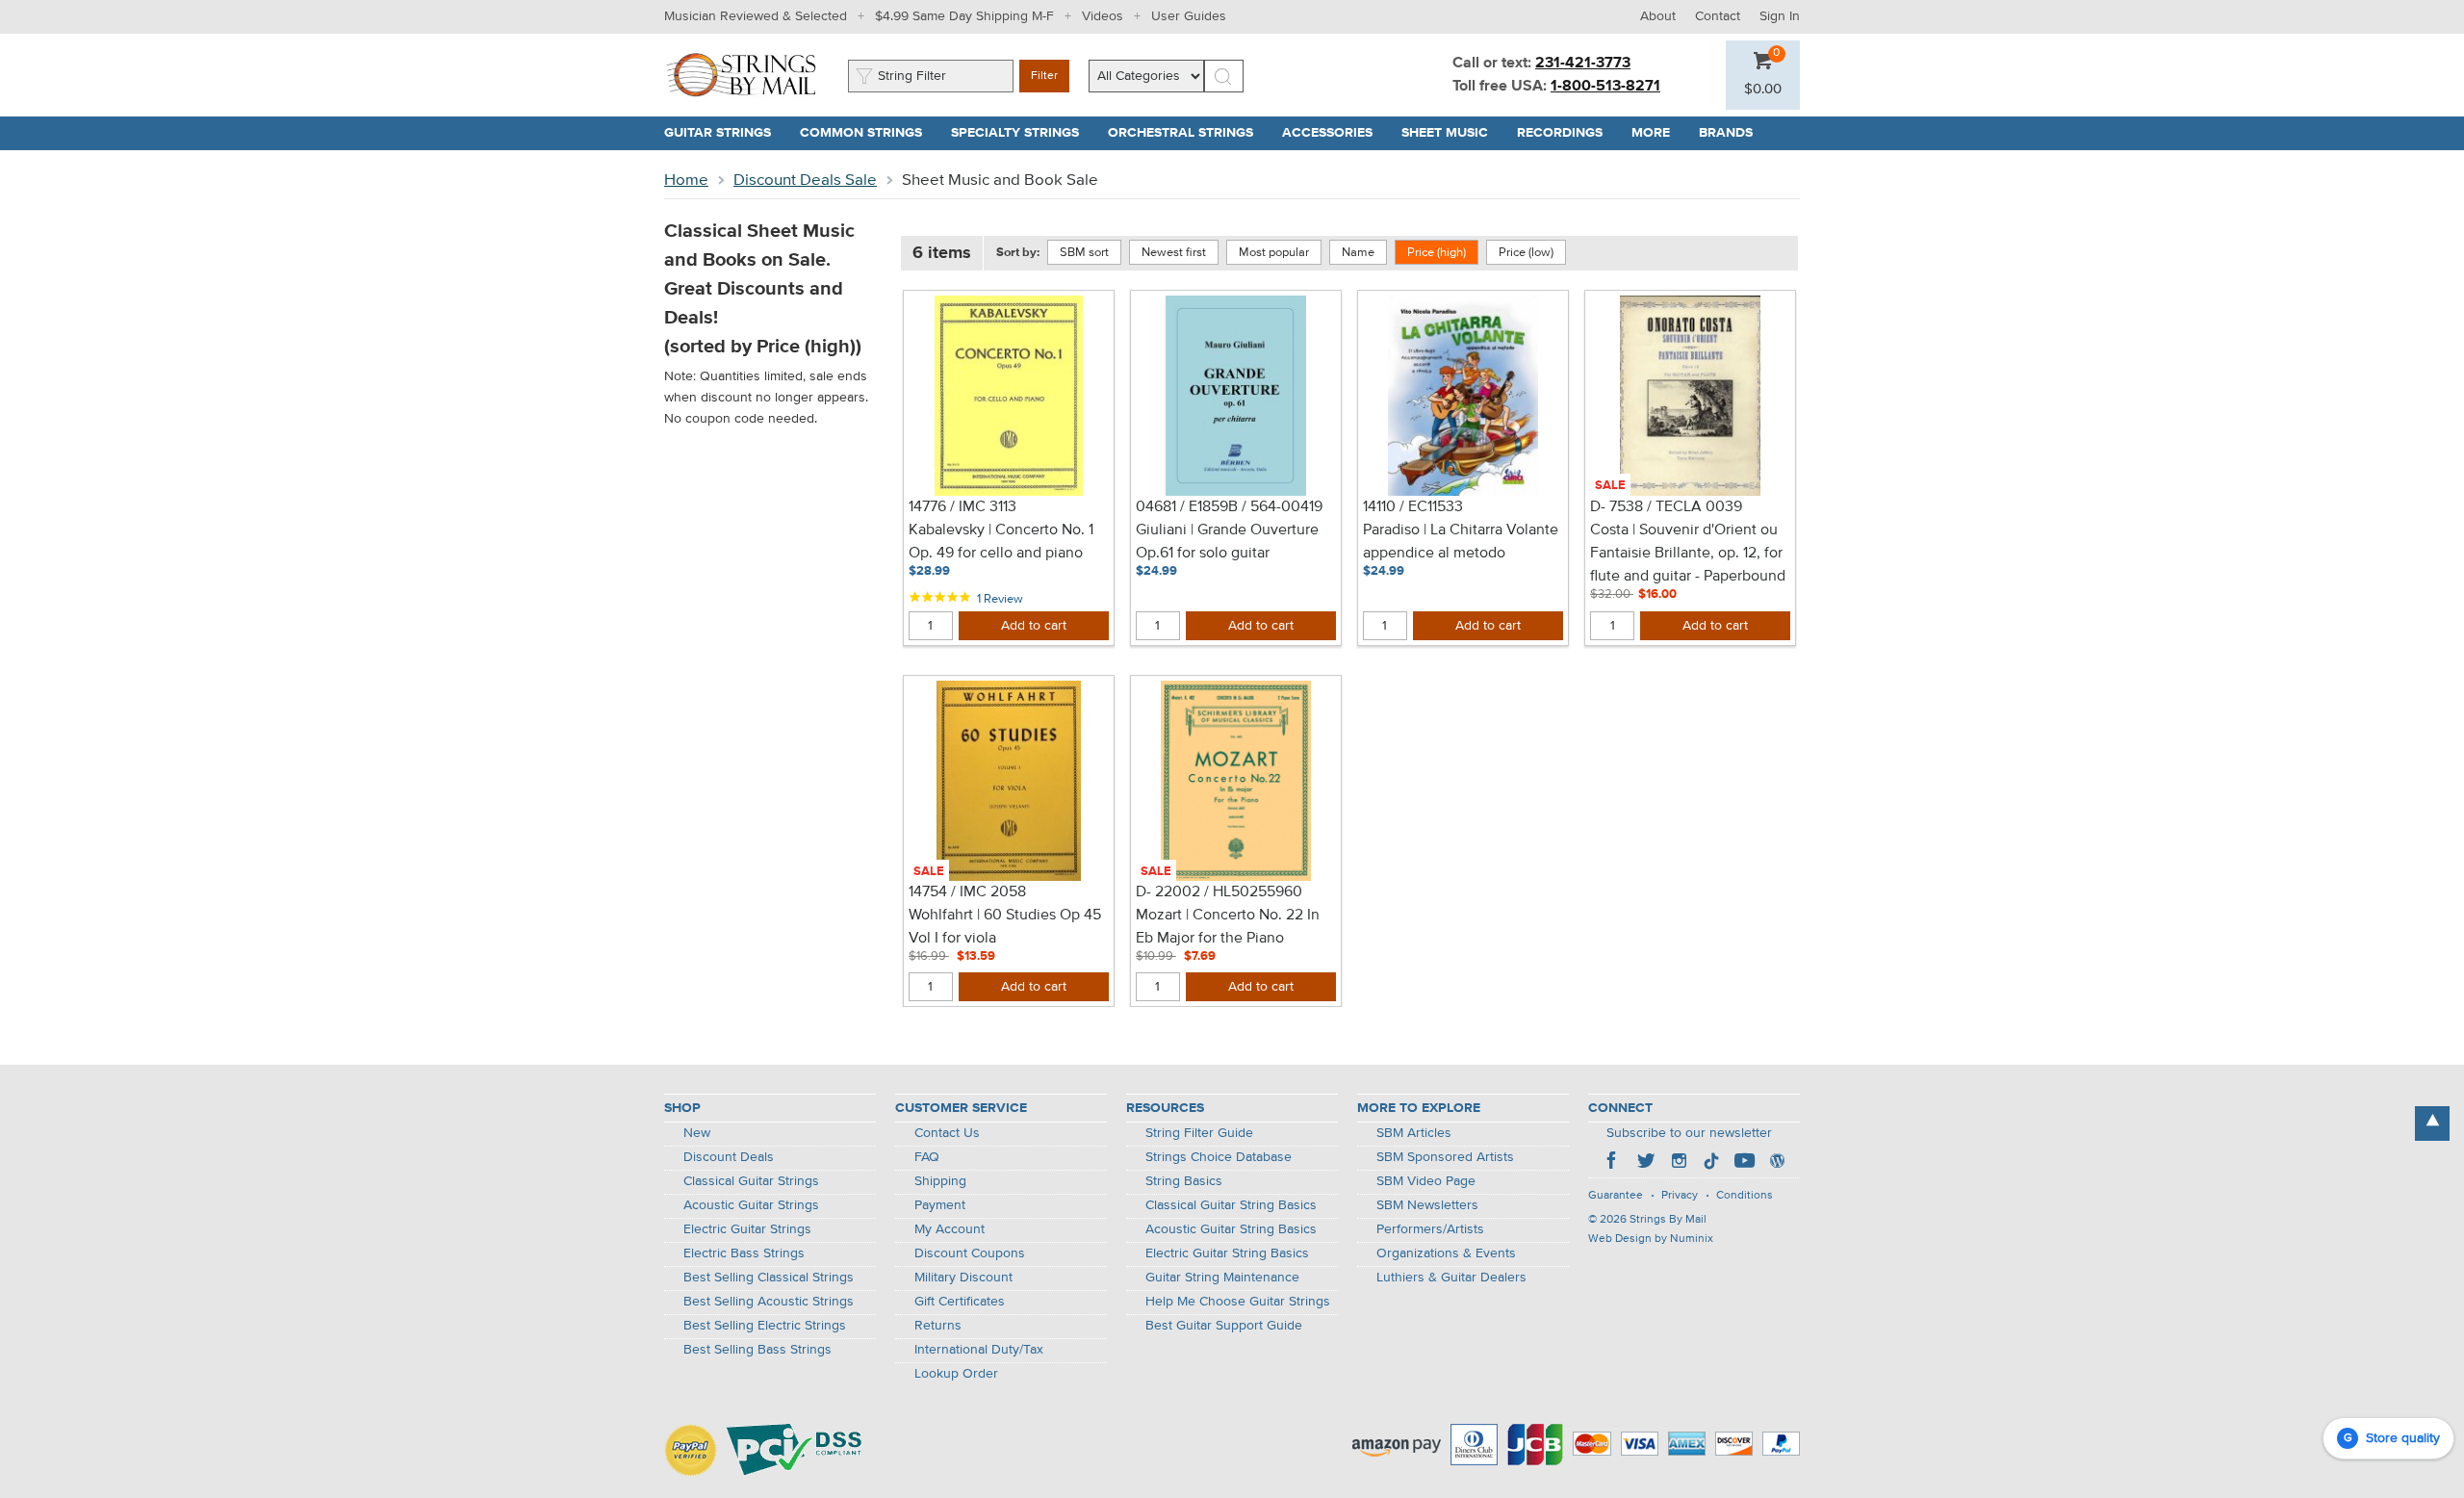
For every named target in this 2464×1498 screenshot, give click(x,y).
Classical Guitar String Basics (1231, 1205)
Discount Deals (729, 1157)
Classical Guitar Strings (751, 1181)
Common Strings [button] (868, 133)
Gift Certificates (960, 1302)
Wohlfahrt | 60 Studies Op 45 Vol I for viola (1005, 927)
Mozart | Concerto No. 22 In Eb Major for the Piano (1228, 927)
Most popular (1274, 253)
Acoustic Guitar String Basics (1231, 1229)
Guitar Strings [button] (725, 133)
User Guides (1189, 16)
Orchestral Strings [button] (1188, 133)
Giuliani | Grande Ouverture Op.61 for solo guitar (1227, 542)
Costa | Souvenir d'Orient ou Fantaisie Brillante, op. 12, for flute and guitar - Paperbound (1688, 554)
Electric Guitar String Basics (1227, 1253)
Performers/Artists (1430, 1229)
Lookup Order (956, 1374)
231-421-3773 (1583, 64)
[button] (1763, 90)
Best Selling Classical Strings (769, 1278)
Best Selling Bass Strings (757, 1350)
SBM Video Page (1426, 1181)
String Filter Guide (1199, 1133)
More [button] (1658, 133)
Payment (940, 1205)
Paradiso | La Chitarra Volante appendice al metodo (1461, 542)
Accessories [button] (1335, 133)
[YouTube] (1744, 1163)
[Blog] (1777, 1163)
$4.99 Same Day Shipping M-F (964, 16)
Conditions (1745, 1196)
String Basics (1184, 1181)
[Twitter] (1646, 1163)
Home (686, 181)
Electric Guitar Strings (747, 1229)
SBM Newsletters (1427, 1205)
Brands (1726, 133)
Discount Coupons (970, 1253)
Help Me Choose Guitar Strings (1238, 1302)
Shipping (940, 1181)
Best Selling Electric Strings (765, 1326)
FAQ (927, 1157)
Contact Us (947, 1133)
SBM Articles (1414, 1133)
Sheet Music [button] (1452, 133)
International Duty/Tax (979, 1350)
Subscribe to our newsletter (1689, 1133)
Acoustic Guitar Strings (751, 1205)
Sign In (1780, 16)
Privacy (1680, 1196)
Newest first (1174, 253)
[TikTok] (1711, 1163)
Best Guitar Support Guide (1224, 1326)
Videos (1103, 16)
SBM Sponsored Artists (1445, 1157)
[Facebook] (1613, 1163)
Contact (1718, 16)
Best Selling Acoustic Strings (769, 1302)
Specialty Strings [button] (1022, 133)
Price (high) (1437, 253)
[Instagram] (1679, 1163)
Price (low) (1526, 253)
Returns (938, 1326)
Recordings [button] (1567, 133)
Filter (1044, 76)
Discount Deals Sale (805, 181)
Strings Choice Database (1219, 1157)
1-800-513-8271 (1605, 87)
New (697, 1133)
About (1658, 16)
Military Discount (963, 1278)
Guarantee (1616, 1196)
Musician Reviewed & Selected (756, 16)
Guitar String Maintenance (1222, 1278)
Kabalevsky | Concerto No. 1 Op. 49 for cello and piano (1001, 542)
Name (1358, 253)
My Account (950, 1229)
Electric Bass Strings (744, 1253)
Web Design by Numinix (1651, 1239)
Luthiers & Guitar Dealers (1451, 1278)
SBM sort (1084, 253)
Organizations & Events (1446, 1253)
